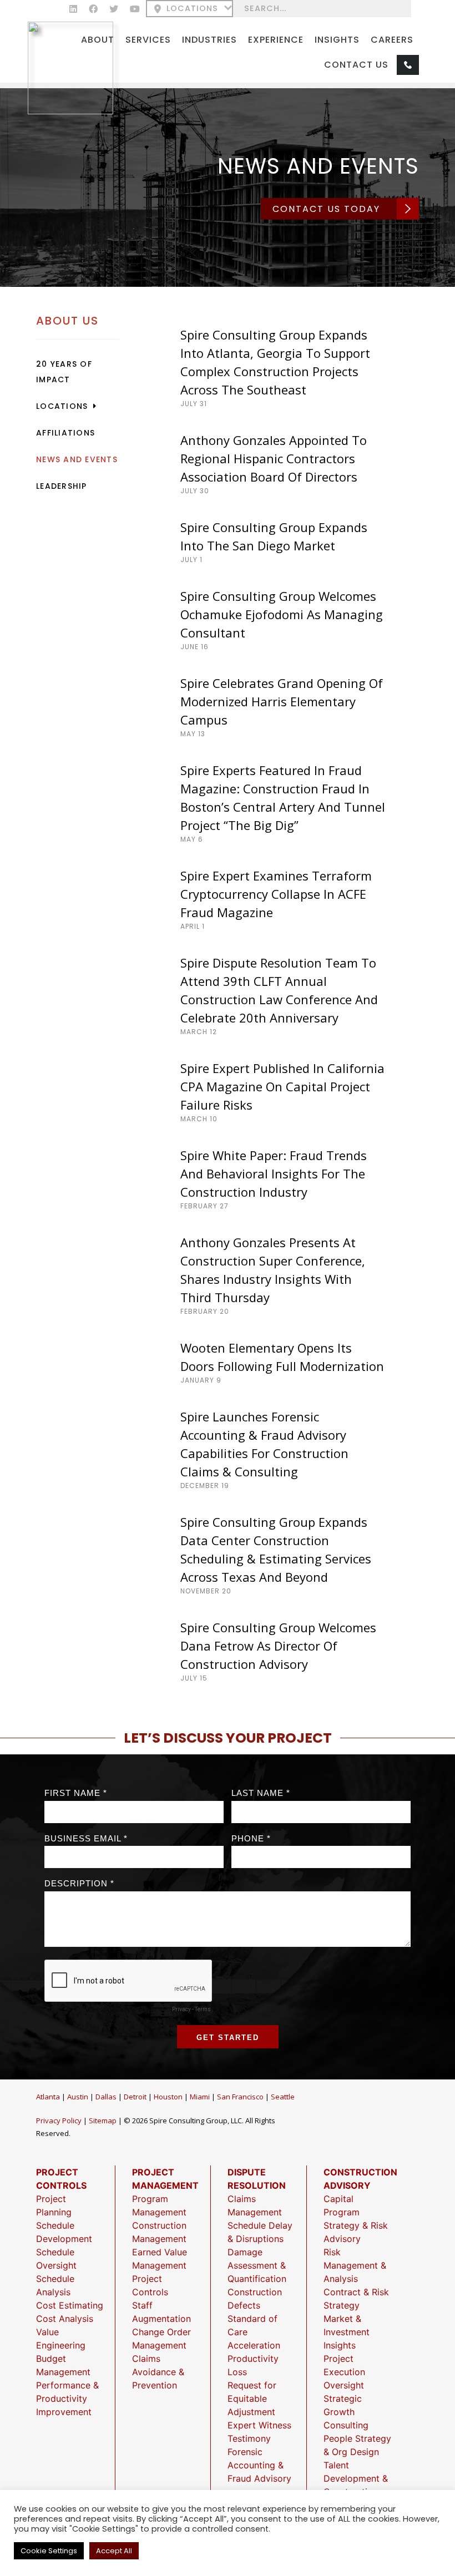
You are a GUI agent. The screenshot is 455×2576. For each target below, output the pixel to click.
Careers (392, 40)
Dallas (106, 2097)
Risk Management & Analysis (355, 2265)
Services (148, 40)
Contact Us (356, 65)
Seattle (283, 2097)
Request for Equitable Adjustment (252, 2398)
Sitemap (103, 2120)
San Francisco (240, 2097)
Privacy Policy (59, 2120)
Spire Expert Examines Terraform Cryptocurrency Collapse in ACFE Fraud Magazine (276, 894)
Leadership (62, 486)
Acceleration (254, 2345)
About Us (67, 321)
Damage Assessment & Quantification (257, 2265)
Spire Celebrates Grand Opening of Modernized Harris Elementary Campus (282, 701)
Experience (276, 40)
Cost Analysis (65, 2319)
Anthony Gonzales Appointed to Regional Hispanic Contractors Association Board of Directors (274, 458)
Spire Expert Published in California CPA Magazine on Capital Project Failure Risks (282, 1086)
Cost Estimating (70, 2305)
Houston (168, 2097)
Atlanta (48, 2097)
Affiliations (65, 433)
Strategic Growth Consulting (346, 2412)
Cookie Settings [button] (49, 2551)
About (98, 40)
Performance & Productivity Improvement (67, 2398)
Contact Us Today (326, 209)
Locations (192, 9)
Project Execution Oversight (344, 2372)
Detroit (135, 2097)
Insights (337, 40)
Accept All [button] (114, 2551)
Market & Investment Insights (347, 2332)
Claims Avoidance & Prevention (158, 2372)
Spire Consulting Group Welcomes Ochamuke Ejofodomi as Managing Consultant (282, 614)
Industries (209, 40)
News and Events (77, 459)
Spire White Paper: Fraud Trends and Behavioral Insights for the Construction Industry (274, 1173)
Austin (78, 2097)
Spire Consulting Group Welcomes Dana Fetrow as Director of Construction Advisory (278, 1646)
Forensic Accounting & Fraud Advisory (259, 2465)
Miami (200, 2097)
